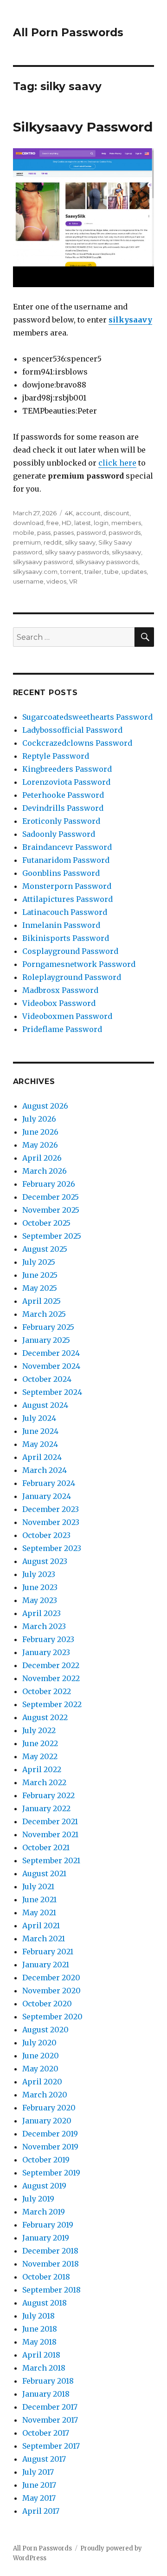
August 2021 (44, 1873)
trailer (93, 572)
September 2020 (52, 2017)
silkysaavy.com (35, 572)
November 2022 (51, 1678)
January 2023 (46, 1652)
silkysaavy (130, 320)
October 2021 (46, 1847)
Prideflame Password (62, 1029)
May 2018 (39, 2342)
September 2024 (52, 1392)
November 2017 (50, 2420)
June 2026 (40, 1132)
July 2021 (38, 1886)
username (28, 581)
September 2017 (51, 2446)
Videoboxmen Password (67, 1016)
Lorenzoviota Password (66, 782)
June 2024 (40, 1431)
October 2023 (46, 1535)
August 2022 (45, 1717)
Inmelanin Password (61, 925)
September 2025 (52, 1236)
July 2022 (39, 1730)
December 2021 (50, 1821)
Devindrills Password (63, 808)
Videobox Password (59, 1003)
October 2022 (47, 1691)
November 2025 (51, 1210)
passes (64, 532)
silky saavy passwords (77, 552)
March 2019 (44, 2212)
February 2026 (49, 1184)
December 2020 (51, 1978)
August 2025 (45, 1249)
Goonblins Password (61, 873)
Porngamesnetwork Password (79, 964)
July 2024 (39, 1418)
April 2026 (42, 1158)
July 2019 (38, 2199)
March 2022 (44, 1782)
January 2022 (46, 1808)
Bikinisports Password (66, 938)
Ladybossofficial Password (72, 730)
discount (116, 513)
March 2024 (45, 1470)
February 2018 (48, 2381)
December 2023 (51, 1509)
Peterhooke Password (63, 795)
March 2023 (44, 1626)
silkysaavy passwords (107, 562)
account (88, 513)
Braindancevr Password (67, 847)
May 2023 (40, 1600)
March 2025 (44, 1314)
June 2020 (41, 2056)
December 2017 (50, 2407)
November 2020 (51, 1991)
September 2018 (51, 2290)
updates (134, 572)
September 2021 (51, 1860)
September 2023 (52, 1548)
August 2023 (45, 1561)
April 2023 (42, 1613)
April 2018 (41, 2355)
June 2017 (39, 2485)
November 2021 (50, 1834)
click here (117, 463)
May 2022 (40, 1756)
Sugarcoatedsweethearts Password (87, 717)
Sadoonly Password (59, 834)
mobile (24, 532)
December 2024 (51, 1353)
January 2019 (46, 2238)
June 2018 (40, 2329)
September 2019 (51, 2173)
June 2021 (39, 1899)
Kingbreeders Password (67, 769)
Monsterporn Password (67, 886)
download (28, 523)
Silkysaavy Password (83, 127)
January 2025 (46, 1340)
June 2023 (40, 1587)
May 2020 (40, 2069)
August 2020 (45, 2030)
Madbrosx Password (60, 990)
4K (69, 513)
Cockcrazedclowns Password (77, 743)
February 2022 (48, 1795)
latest (83, 523)
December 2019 (50, 2134)
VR (73, 581)
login (101, 523)
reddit (53, 542)
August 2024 (45, 1405)
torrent (71, 572)
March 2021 (44, 1939)
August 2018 (45, 2303)
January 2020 (47, 2121)
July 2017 (38, 2472)
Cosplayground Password (70, 951)
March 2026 (45, 1171)
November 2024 (51, 1366)
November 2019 (50, 2147)
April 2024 (42, 1457)
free (53, 523)
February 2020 (49, 2108)
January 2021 (46, 1965)
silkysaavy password (43, 562)
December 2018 (50, 2251)
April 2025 (42, 1301)
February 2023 (48, 1639)
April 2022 (42, 1769)
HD (67, 523)
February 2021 (48, 1952)
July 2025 (39, 1262)
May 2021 (39, 1912)
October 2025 (46, 1223)
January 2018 (46, 2394)
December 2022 (51, 1665)
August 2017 (44, 2459)
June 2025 (40, 1275)
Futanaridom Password (66, 860)
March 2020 (45, 2095)
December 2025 (51, 1197)
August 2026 (45, 1106)
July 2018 (39, 2316)
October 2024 (47, 1379)
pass (44, 532)
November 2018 (51, 2264)
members (126, 523)
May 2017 (39, 2498)
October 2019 (46, 2160)
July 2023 (39, 1574)
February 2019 (48, 2225)
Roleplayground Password (72, 977)
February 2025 (48, 1327)
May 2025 (40, 1288)
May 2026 (40, 1145)
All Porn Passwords (68, 33)
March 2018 (44, 2368)
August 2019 (44, 2186)
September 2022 (52, 1704)
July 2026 (39, 1119)
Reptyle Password (56, 756)
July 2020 (39, 2043)
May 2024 (40, 1444)
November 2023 (51, 1522)
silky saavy (80, 542)
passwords (125, 532)
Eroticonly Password (61, 821)
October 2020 (47, 2004)
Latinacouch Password (65, 912)
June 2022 (40, 1743)
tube (112, 572)
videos (56, 581)
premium (27, 542)
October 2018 (46, 2277)
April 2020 (42, 2082)
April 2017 (41, 2511)
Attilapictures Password (67, 899)
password (91, 532)
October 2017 (46, 2433)
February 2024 (49, 1483)
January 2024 (47, 1496)
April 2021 (41, 1925)
